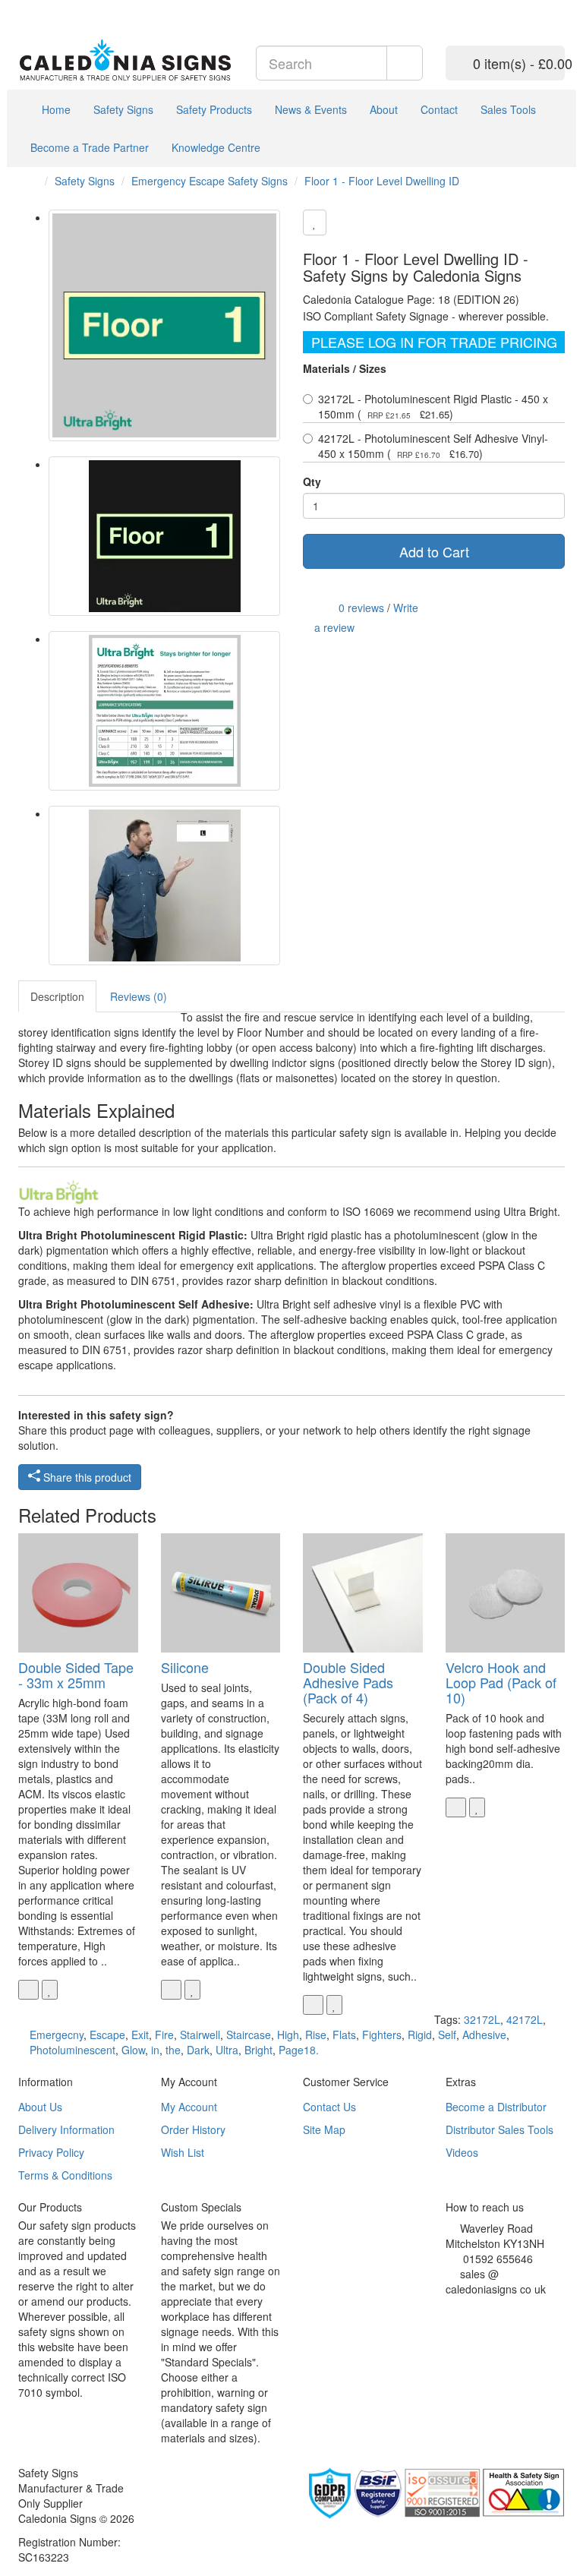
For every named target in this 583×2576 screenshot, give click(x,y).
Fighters (382, 2035)
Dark (198, 2050)
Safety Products (214, 109)
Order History (193, 2129)
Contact (439, 109)
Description (57, 996)
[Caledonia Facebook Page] (68, 8)
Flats (344, 2035)
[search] (405, 63)
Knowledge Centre (216, 147)
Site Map (324, 2129)
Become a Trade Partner (90, 147)
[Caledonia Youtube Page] (22, 8)
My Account (189, 2107)
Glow (133, 2050)
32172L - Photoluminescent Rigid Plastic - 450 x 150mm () (433, 406)
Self (447, 2035)
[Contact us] (519, 8)
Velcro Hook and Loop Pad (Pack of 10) (501, 1682)
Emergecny (57, 2035)
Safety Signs (123, 109)
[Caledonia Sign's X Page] (461, 2308)
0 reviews (361, 607)
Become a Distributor (496, 2107)
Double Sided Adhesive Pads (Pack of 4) (348, 1682)
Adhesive (484, 2035)
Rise (316, 2035)
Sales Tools (508, 109)
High (288, 2035)
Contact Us (329, 2107)
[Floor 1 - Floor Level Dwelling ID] (164, 325)
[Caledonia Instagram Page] (57, 8)
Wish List (183, 2152)
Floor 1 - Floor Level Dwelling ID (382, 181)
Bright (258, 2050)
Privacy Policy (51, 2152)
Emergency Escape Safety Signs (210, 181)
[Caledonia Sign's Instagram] (484, 2308)
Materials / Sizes (345, 368)
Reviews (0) (139, 996)
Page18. (299, 2050)
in (155, 2050)
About (384, 109)
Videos (462, 2152)
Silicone (185, 1667)
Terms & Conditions (65, 2175)
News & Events (311, 109)
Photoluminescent (72, 2050)
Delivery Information (66, 2129)
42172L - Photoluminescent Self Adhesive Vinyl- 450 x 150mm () (433, 446)
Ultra (227, 2050)
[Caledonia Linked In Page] (34, 8)
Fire (164, 2035)
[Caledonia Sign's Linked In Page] (495, 2308)
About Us (40, 2107)
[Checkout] (557, 8)
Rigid (420, 2035)
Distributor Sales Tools (499, 2129)
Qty (312, 481)
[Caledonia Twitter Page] (45, 8)
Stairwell (200, 2035)
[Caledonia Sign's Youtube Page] (473, 2308)
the (173, 2050)
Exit (140, 2035)
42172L (525, 2019)
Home (55, 109)
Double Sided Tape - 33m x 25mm (76, 1675)
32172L (482, 2019)
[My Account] (538, 8)
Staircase (249, 2035)
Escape (107, 2035)
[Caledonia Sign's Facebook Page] (450, 2308)
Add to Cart (434, 551)
